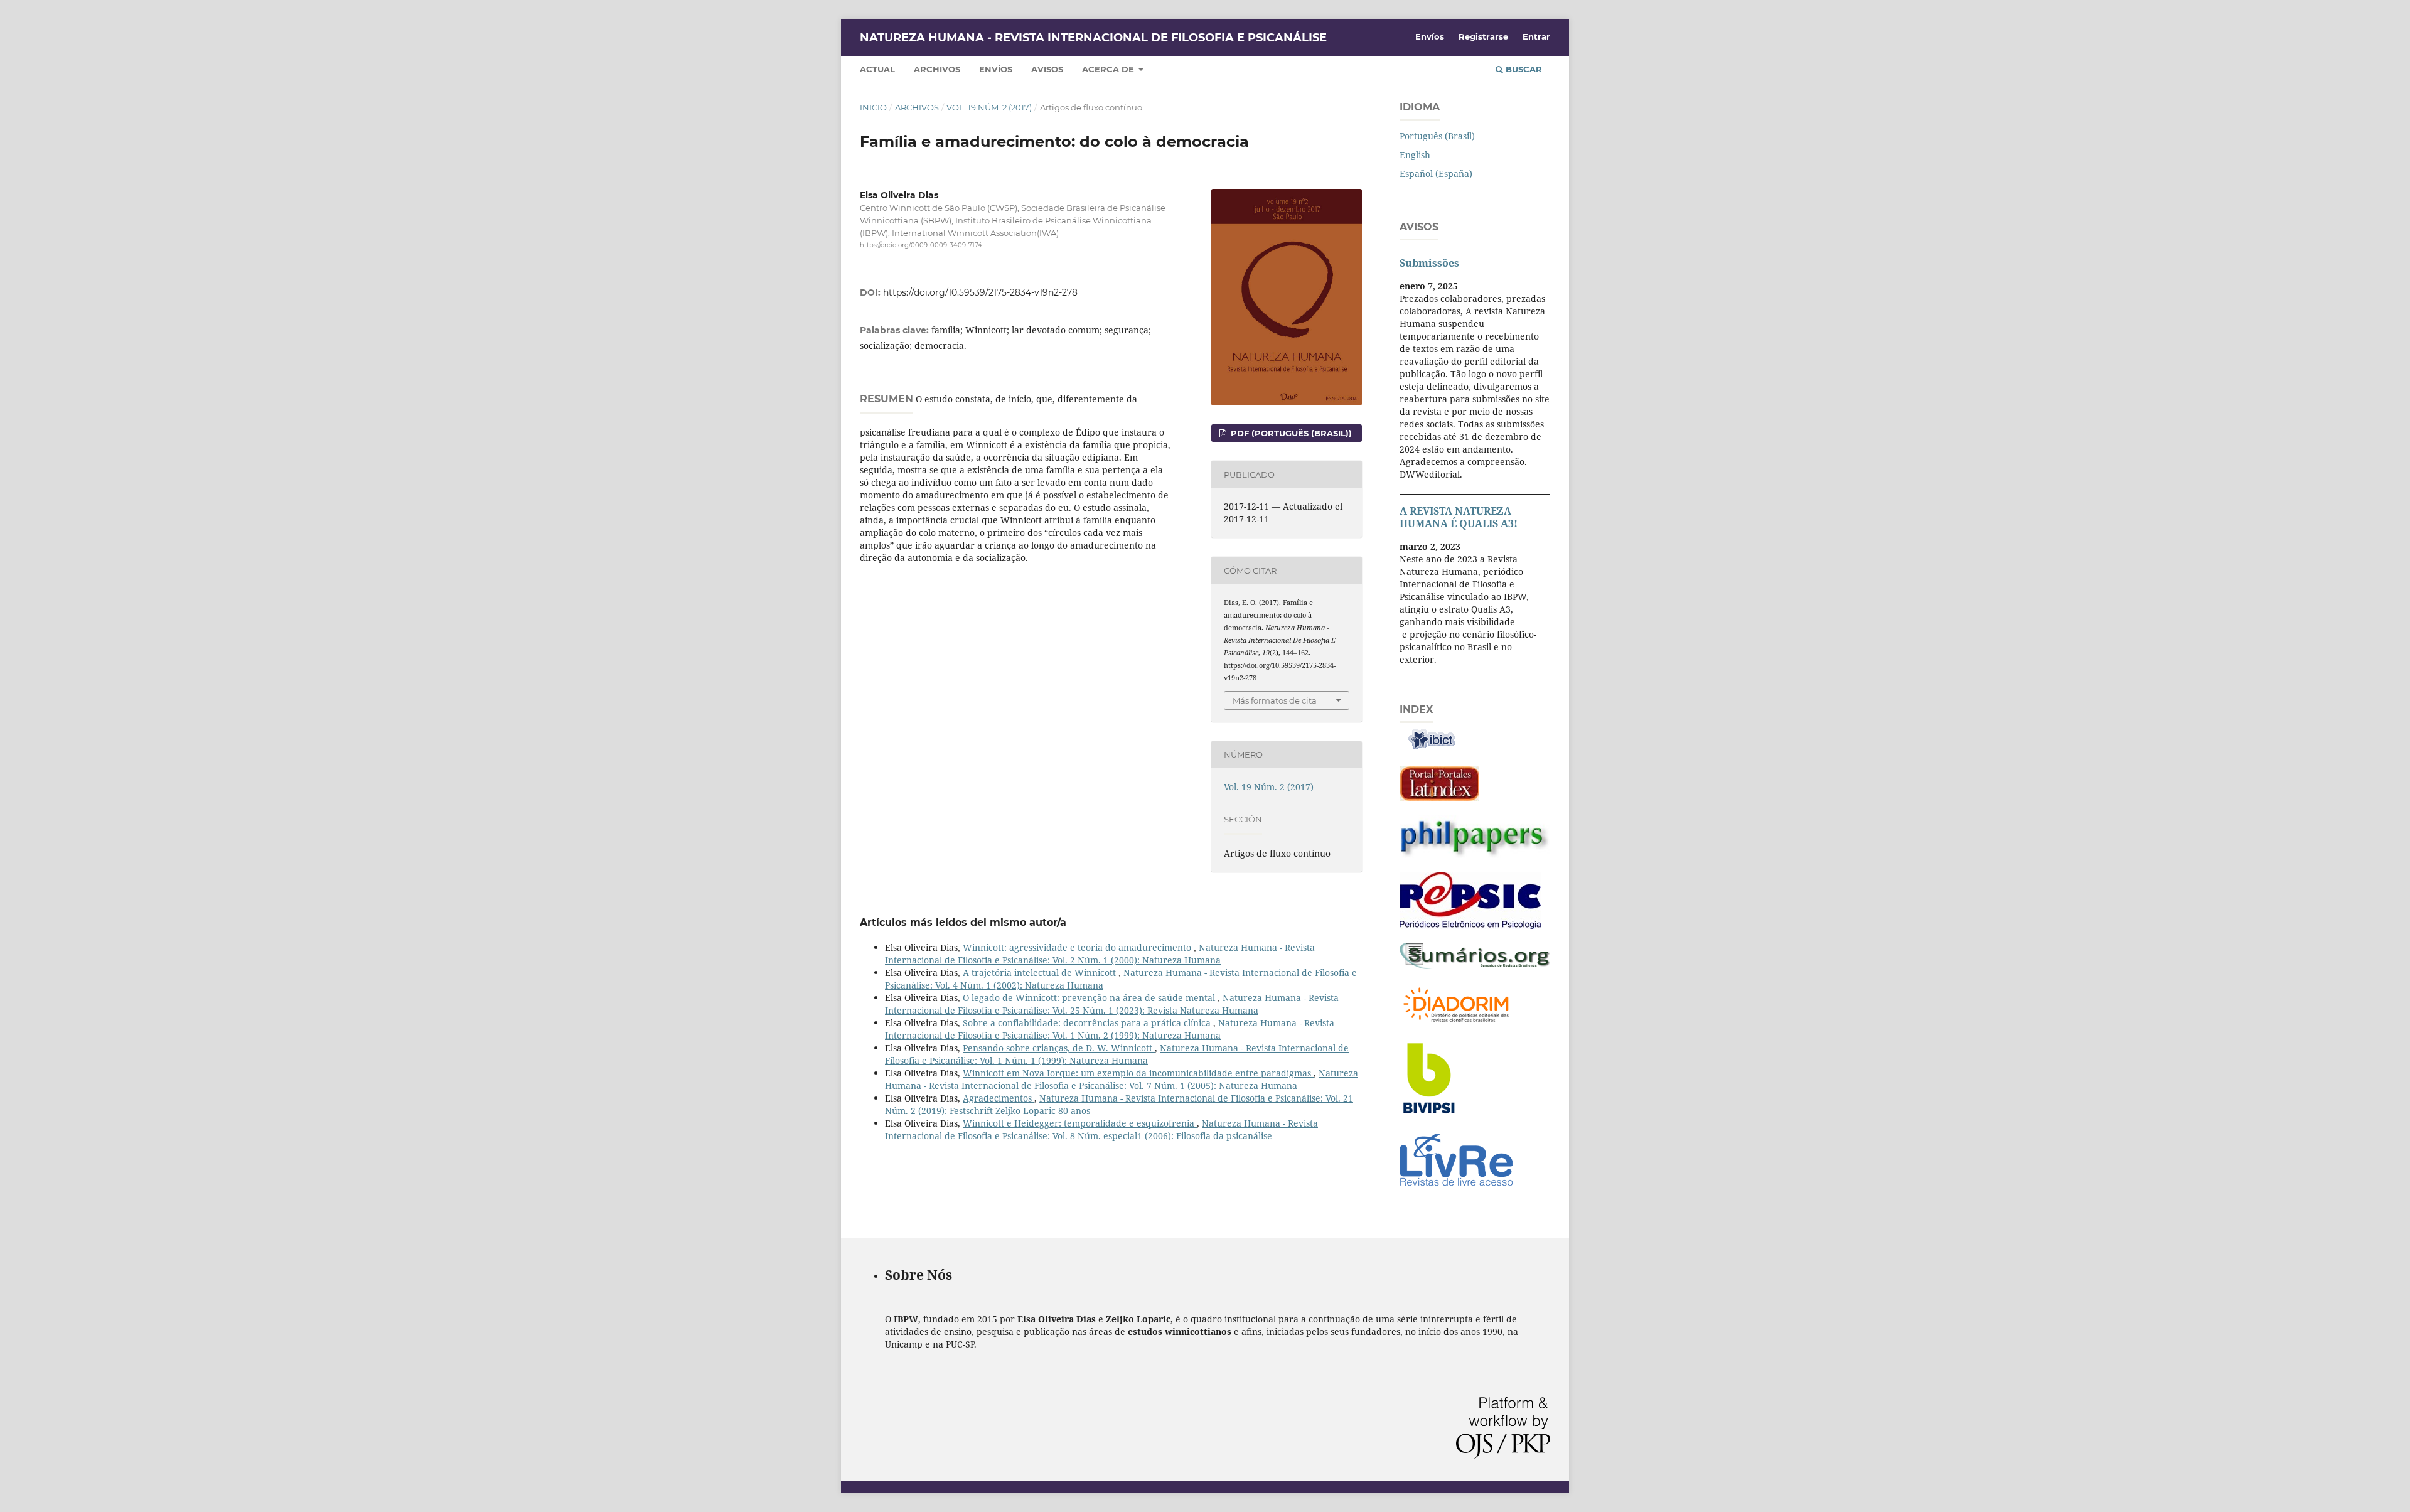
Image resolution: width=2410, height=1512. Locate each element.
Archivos (937, 69)
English (1415, 155)
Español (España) (1436, 174)
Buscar (1523, 69)
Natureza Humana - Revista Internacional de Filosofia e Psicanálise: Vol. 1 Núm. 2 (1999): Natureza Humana (1110, 1029)
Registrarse (1483, 36)
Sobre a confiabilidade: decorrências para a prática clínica (1088, 1023)
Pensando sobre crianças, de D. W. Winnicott (1059, 1048)
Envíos (996, 69)
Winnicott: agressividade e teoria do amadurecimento (1078, 947)
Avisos (1047, 69)
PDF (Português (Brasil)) (1290, 433)
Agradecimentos (999, 1098)
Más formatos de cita (1275, 700)
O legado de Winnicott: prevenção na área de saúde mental (1090, 998)
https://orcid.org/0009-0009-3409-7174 (921, 245)
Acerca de (1109, 69)
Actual (877, 69)
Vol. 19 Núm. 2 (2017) (989, 107)
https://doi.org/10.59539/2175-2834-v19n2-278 (980, 292)
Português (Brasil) (1437, 136)
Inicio (873, 107)
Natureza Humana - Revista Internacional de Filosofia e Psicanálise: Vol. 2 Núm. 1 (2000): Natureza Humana (1100, 954)
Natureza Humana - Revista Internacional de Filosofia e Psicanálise (1093, 38)
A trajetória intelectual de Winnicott (1041, 973)
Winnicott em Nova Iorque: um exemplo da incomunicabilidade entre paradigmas (1138, 1073)
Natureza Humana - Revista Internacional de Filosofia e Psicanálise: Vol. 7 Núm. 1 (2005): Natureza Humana (1122, 1079)
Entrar (1536, 36)
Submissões (1429, 263)
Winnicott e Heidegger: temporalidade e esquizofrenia (1080, 1123)
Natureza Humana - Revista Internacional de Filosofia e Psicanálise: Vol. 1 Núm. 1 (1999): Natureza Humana (1117, 1054)
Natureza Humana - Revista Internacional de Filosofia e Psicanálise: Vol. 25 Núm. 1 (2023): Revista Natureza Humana (1112, 1004)
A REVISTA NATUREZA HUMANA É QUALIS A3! (1459, 517)
